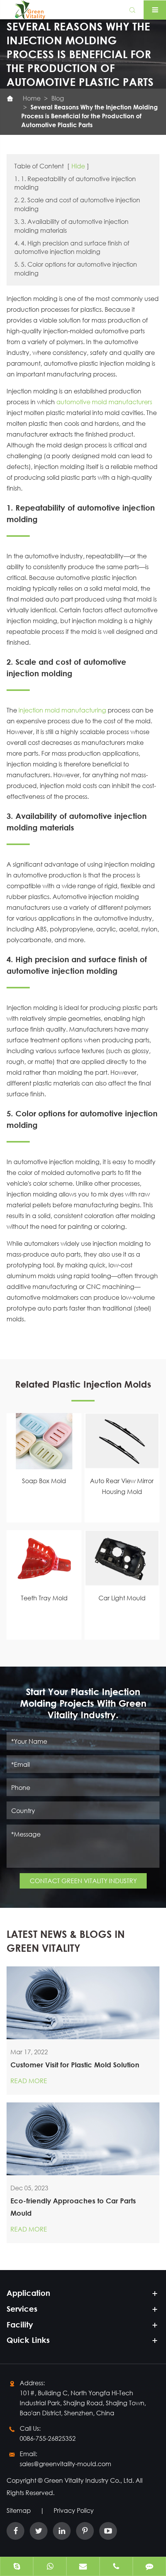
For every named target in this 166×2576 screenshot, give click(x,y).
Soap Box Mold (44, 1481)
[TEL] (116, 2567)
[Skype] (17, 2567)
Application (28, 2293)
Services (22, 2309)
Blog (58, 98)
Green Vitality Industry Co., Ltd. (90, 2480)
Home (32, 98)
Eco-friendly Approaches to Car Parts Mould (73, 2207)
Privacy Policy (74, 2510)
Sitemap (19, 2510)
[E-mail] (83, 2567)
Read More (29, 2081)
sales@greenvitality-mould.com (65, 2464)
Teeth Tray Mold (44, 1598)
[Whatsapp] (50, 2567)
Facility (20, 2325)
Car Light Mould (122, 1598)
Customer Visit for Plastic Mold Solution (75, 2065)
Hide (78, 166)
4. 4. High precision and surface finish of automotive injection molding (72, 247)
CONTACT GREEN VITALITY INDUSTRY (83, 1881)
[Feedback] (149, 2567)
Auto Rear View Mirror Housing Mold (122, 1486)
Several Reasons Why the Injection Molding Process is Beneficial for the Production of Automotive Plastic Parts (90, 116)
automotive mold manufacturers (104, 402)
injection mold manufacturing (62, 710)
